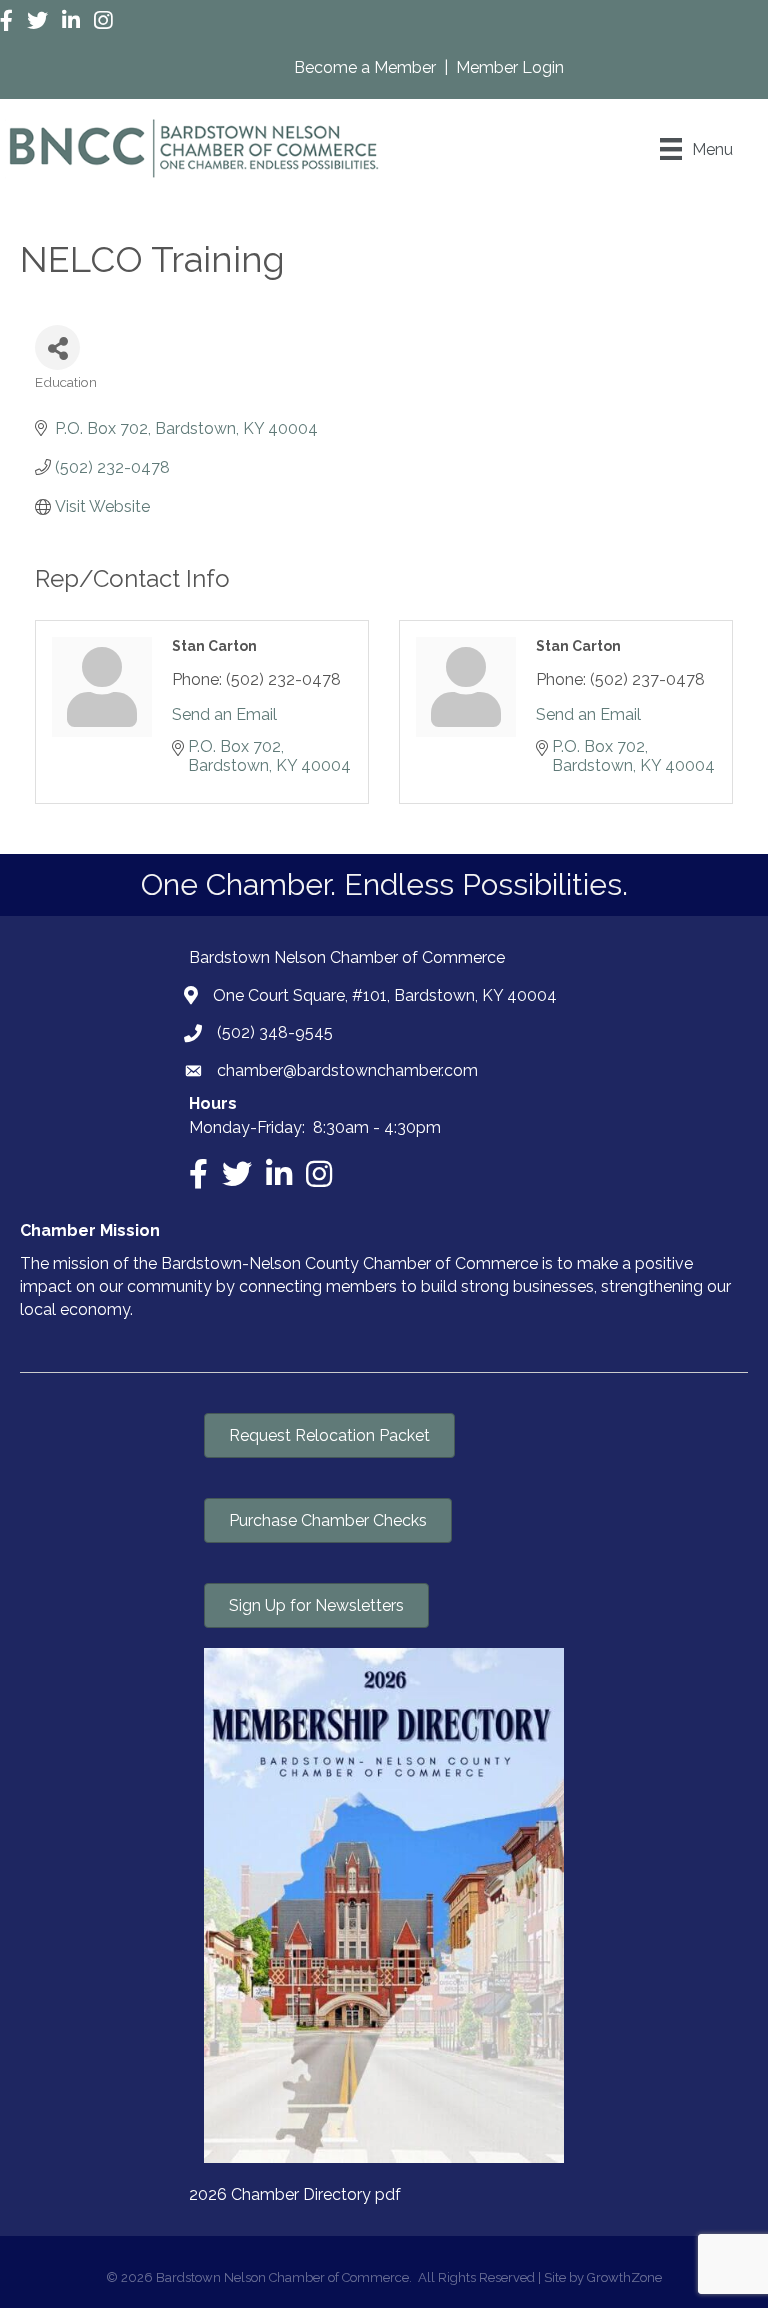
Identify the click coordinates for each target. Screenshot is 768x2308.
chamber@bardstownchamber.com (347, 1070)
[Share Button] (57, 347)
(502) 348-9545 (275, 1032)
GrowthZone (624, 2277)
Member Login (510, 67)
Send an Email (224, 714)
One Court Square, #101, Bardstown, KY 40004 (385, 995)
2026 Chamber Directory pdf (295, 2194)
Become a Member (367, 67)
